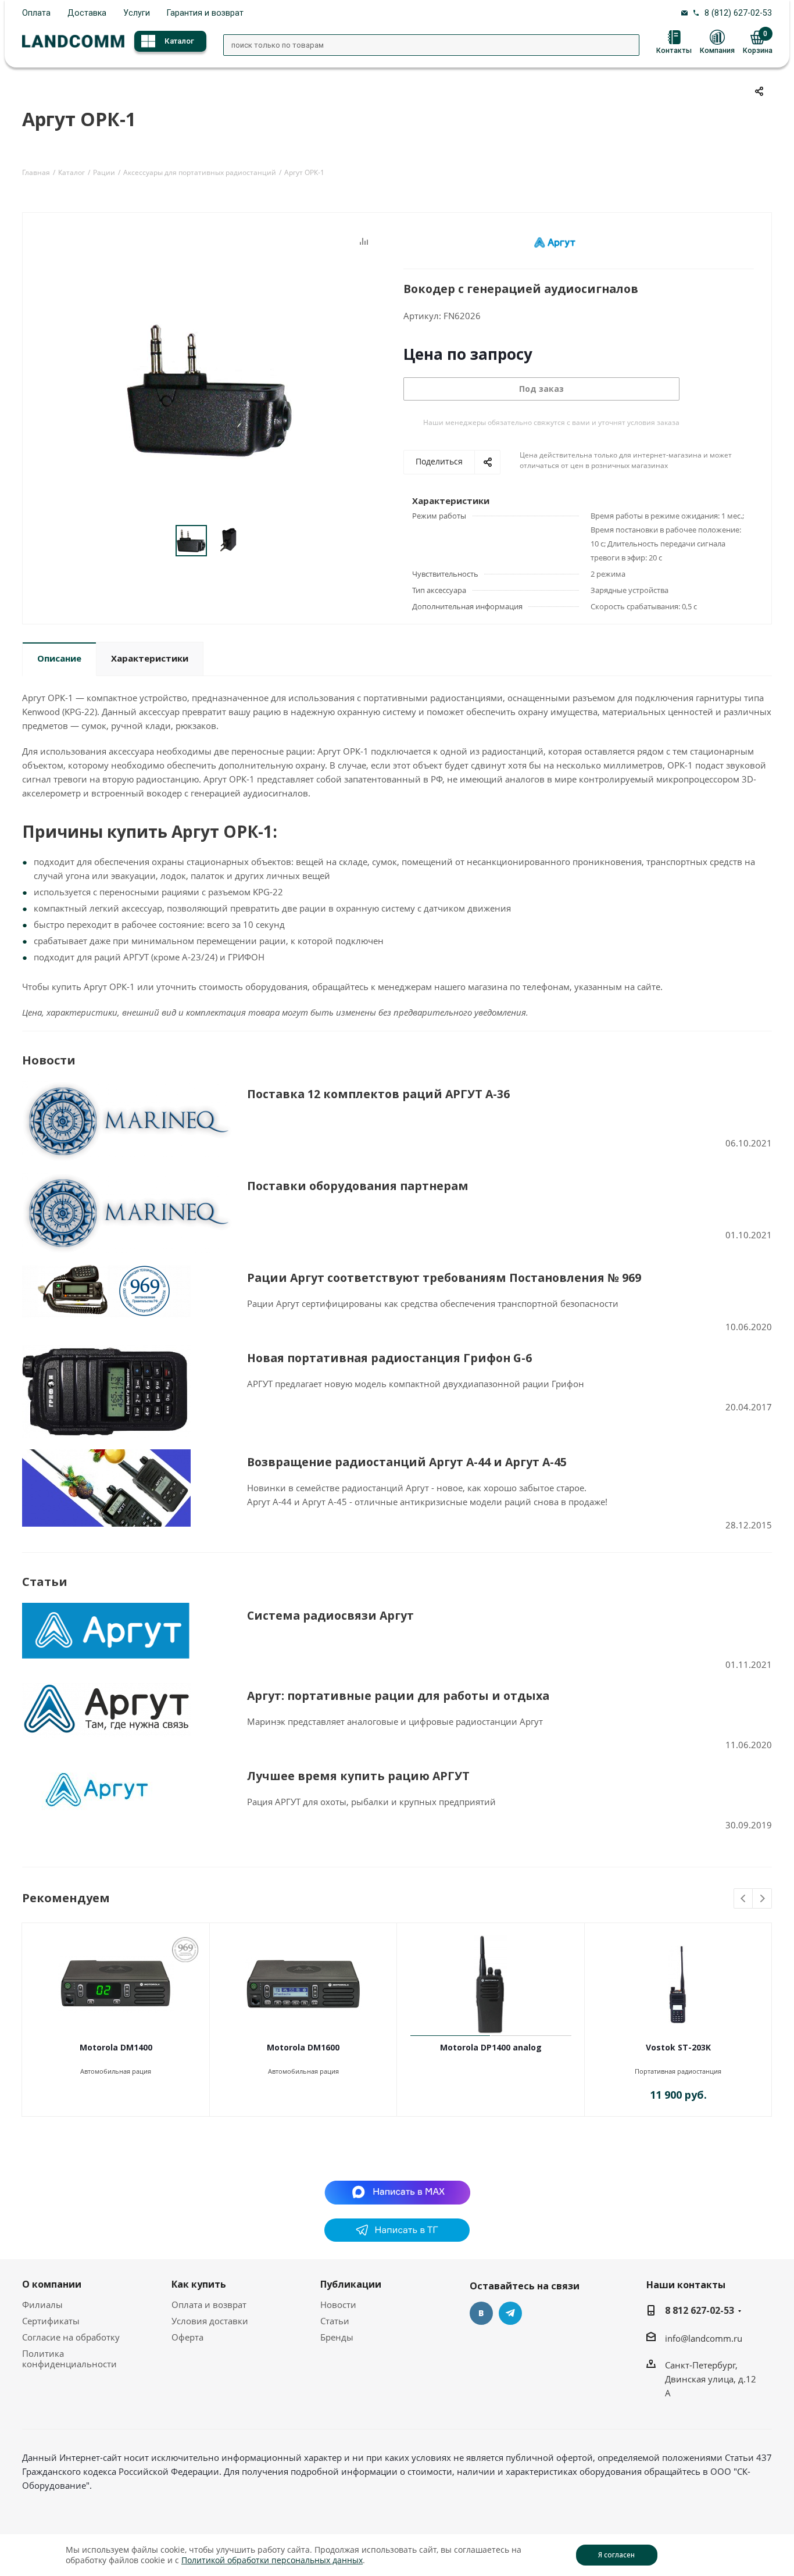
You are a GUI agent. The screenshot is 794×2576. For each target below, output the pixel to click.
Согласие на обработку (71, 2337)
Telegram (510, 2313)
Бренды (337, 2337)
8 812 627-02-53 (700, 2310)
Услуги (137, 13)
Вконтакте (481, 2313)
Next (762, 1899)
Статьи (335, 2321)
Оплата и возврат (209, 2305)
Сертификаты (51, 2321)
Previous (744, 1899)
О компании (52, 2284)
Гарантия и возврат (205, 13)
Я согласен (616, 2555)
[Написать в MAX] (397, 2192)
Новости (338, 2305)
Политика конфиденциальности (69, 2359)
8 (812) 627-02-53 (738, 13)
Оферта (187, 2337)
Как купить (199, 2284)
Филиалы (42, 2305)
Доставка (87, 13)
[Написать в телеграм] (397, 2238)
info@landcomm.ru (704, 2338)
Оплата (36, 13)
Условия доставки (210, 2321)
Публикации (351, 2284)
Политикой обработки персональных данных (272, 2560)
